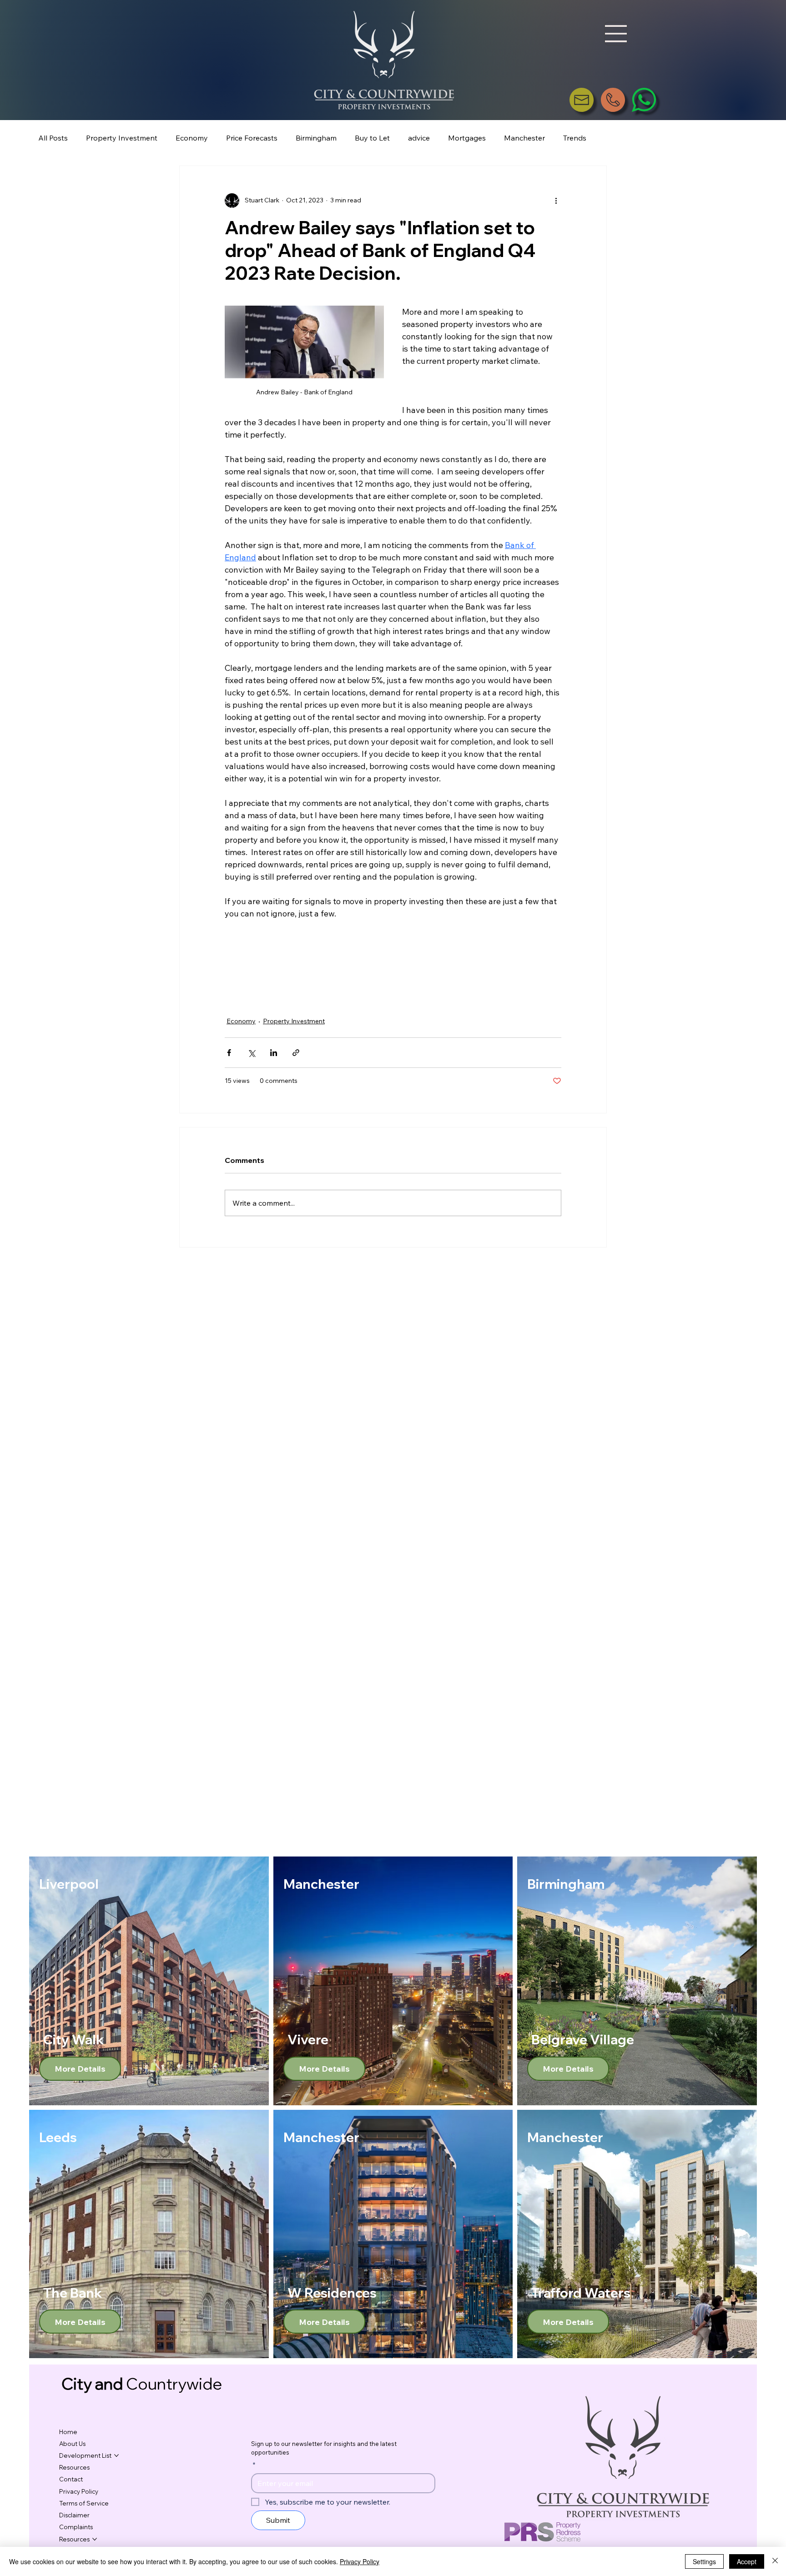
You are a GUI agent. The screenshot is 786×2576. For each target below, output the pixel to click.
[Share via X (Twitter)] (251, 1053)
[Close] (775, 2561)
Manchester (524, 138)
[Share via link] (296, 1053)
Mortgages (467, 138)
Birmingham (316, 138)
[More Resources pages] (95, 2539)
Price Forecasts (252, 138)
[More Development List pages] (116, 2455)
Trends (575, 138)
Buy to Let (372, 138)
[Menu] (616, 34)
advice (419, 138)
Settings (704, 2561)
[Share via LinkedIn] (274, 1053)
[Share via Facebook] (229, 1053)
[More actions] (556, 201)
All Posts (53, 138)
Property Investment (122, 138)
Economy (192, 138)
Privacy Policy (360, 2561)
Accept (747, 2561)
